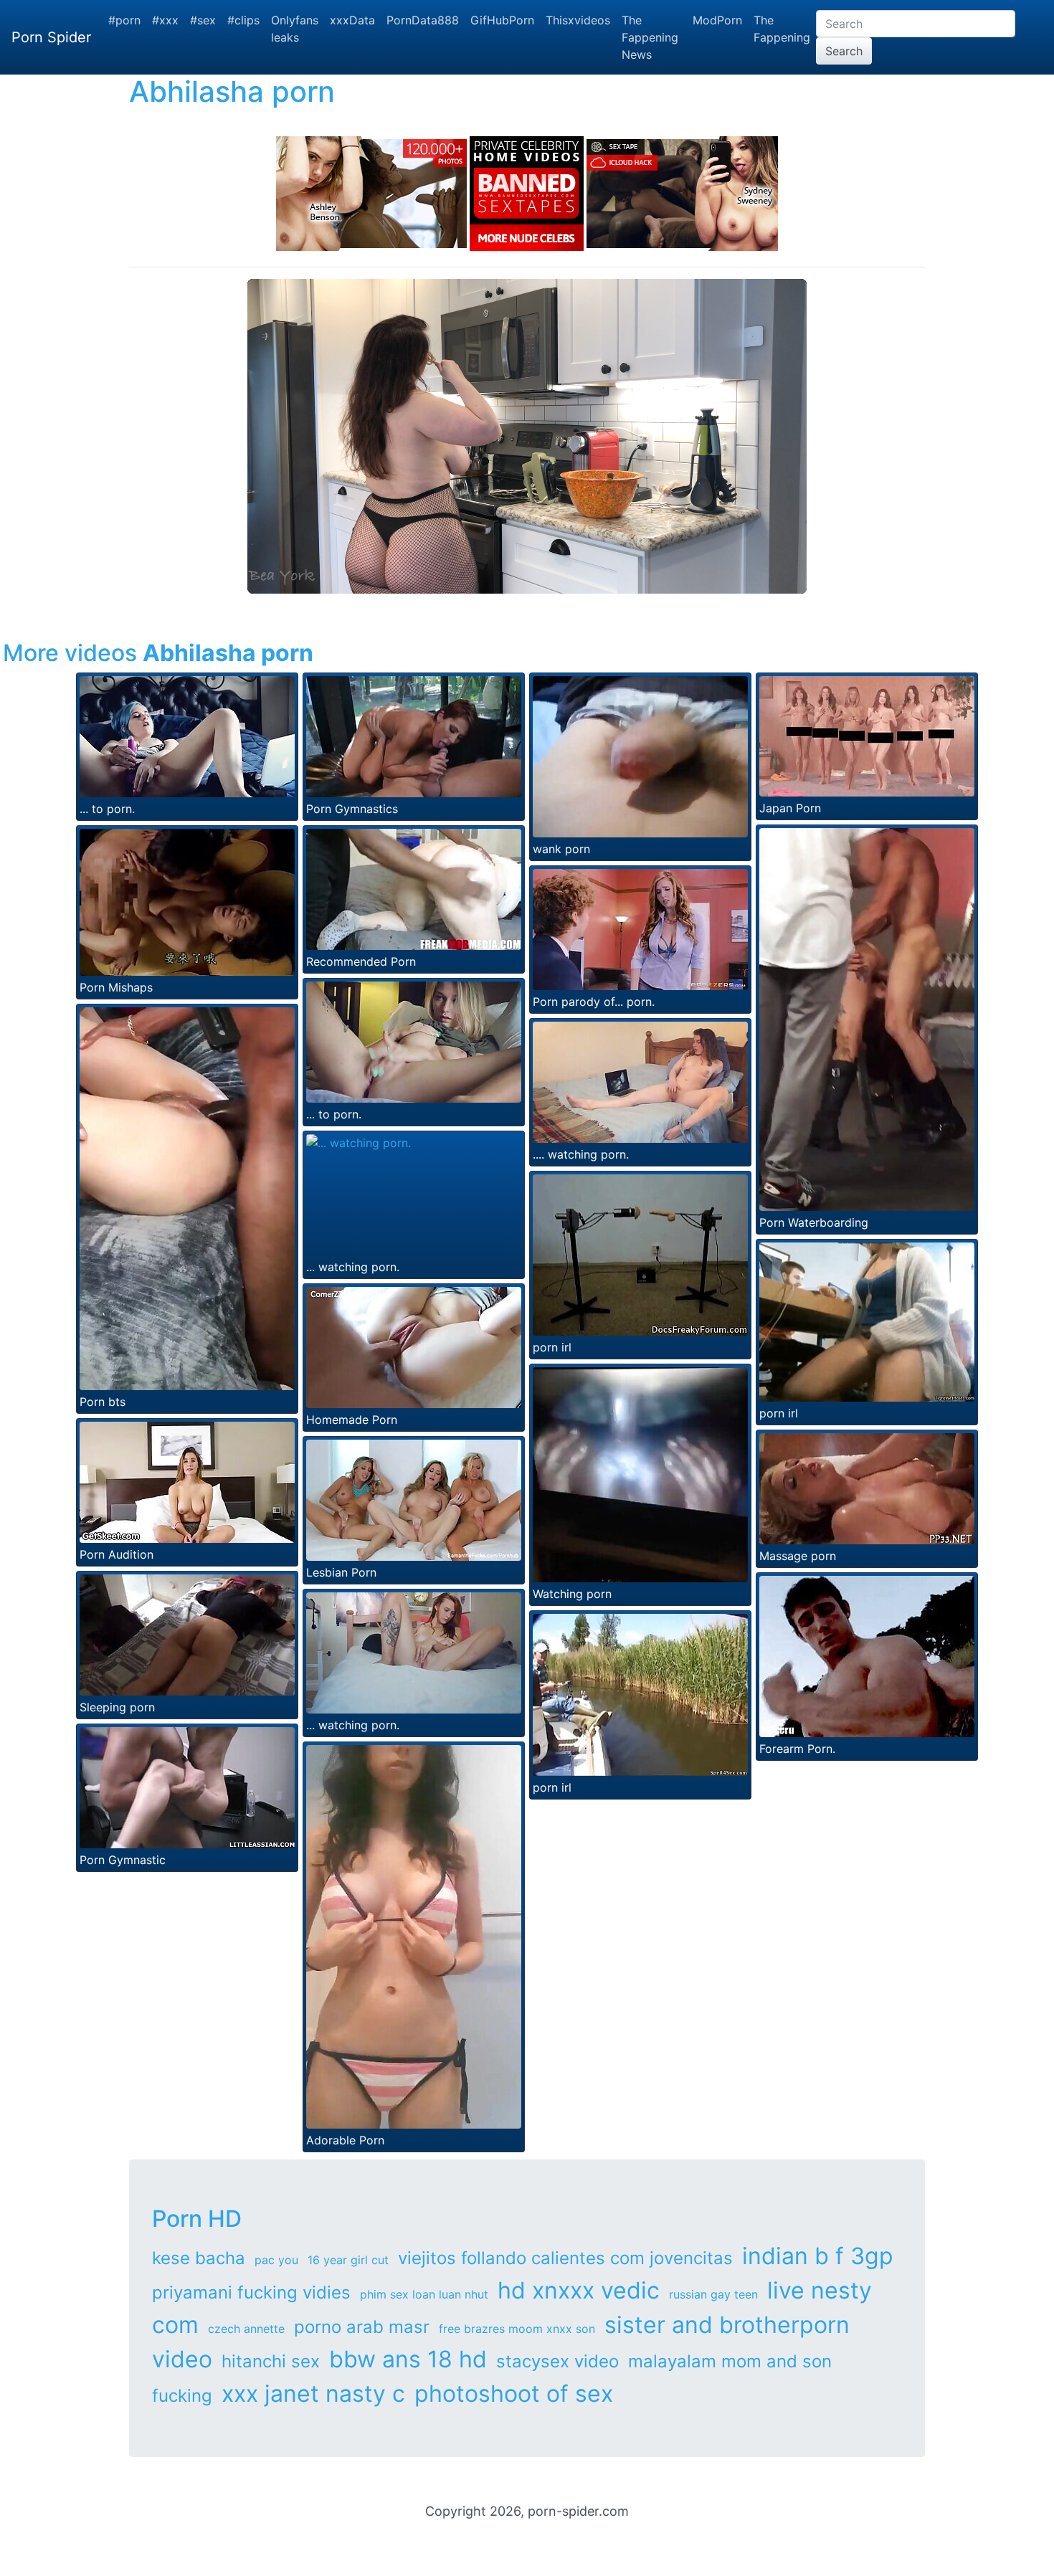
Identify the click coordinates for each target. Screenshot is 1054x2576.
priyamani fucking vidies (251, 2292)
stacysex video (557, 2361)
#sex (203, 20)
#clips (243, 20)
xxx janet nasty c (313, 2394)
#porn (124, 20)
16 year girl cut (348, 2260)
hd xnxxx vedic (579, 2290)
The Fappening (782, 29)
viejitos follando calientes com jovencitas (565, 2258)
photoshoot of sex (514, 2394)
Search (844, 51)
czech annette (246, 2329)
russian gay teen (713, 2294)
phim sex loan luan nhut (424, 2294)
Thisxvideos (578, 20)
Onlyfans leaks (295, 29)
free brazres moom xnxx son (517, 2329)
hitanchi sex (271, 2361)
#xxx (165, 20)
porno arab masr (362, 2327)
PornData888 (423, 20)
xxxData (352, 20)
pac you (276, 2260)
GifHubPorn (502, 20)
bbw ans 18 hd (408, 2359)
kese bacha (199, 2258)
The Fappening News (650, 37)
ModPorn (717, 20)
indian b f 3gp (818, 2256)
